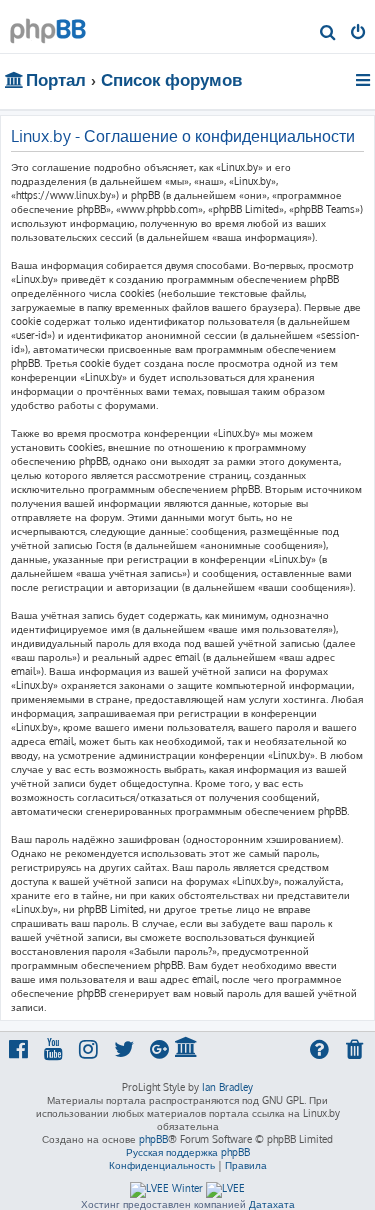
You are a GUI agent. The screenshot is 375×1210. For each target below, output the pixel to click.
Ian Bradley (227, 1087)
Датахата (272, 1204)
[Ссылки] (364, 80)
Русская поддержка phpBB (188, 1152)
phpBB (153, 1139)
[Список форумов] (48, 25)
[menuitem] (328, 34)
